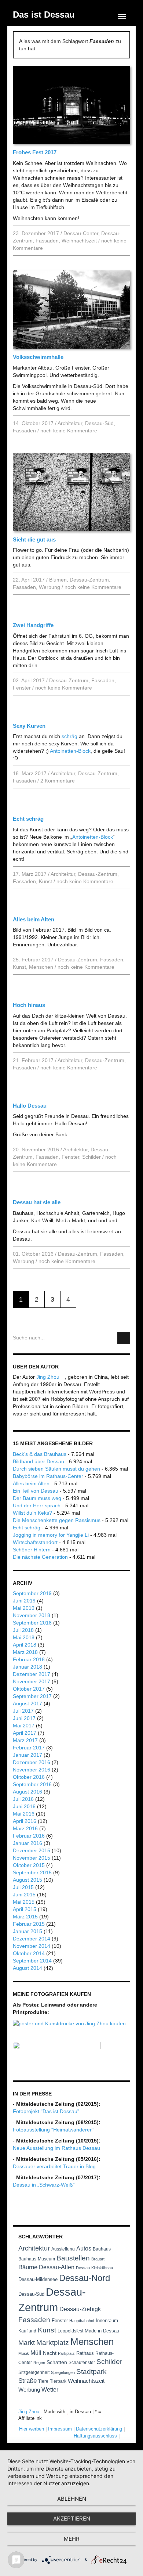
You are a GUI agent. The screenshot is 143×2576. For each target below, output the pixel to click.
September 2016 (32, 1784)
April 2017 (25, 1733)
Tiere (43, 2381)
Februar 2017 (29, 1748)
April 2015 (25, 1909)
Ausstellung (63, 2249)
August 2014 (27, 1968)
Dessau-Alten (57, 2267)
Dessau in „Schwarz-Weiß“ (44, 2185)
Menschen (41, 967)
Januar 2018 (27, 1667)
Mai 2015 (24, 1902)
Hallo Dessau (30, 1106)
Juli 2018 (23, 1630)
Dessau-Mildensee (38, 2279)
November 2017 (32, 1681)
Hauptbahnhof (82, 2321)
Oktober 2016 (29, 1777)
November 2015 (32, 1858)
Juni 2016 (24, 1806)
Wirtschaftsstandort (35, 1542)
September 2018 (32, 1623)
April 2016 (25, 1821)
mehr (72, 2539)
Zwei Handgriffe (33, 625)
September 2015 (32, 1872)
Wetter (50, 2390)
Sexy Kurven (29, 726)
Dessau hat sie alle (37, 1202)
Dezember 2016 (32, 1762)
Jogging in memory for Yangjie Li (51, 1535)
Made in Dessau (102, 2331)
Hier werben (32, 2429)
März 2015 (25, 1917)
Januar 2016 (27, 1843)
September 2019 (32, 1593)
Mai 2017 (24, 1726)
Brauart (98, 2259)
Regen (39, 2363)
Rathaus (85, 2353)
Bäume (28, 2267)
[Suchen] (124, 1338)
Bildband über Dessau (38, 1461)
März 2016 (25, 1828)
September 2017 (32, 1696)
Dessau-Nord (85, 2278)
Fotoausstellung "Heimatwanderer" (53, 2130)
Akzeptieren (72, 2519)
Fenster (22, 688)
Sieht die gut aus (34, 539)
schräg (69, 736)
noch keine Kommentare (69, 431)
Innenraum (107, 2320)
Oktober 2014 (29, 1953)
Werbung (49, 587)
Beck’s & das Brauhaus (40, 1454)
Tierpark (58, 2381)
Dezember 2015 (32, 1850)
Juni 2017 (24, 1718)
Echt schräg (28, 819)
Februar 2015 (29, 1924)
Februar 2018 (29, 1659)
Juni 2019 (24, 1601)
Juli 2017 (23, 1711)
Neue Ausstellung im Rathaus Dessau (56, 2148)
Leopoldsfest (70, 2331)
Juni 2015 (24, 1895)
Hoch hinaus (29, 1005)
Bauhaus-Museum (37, 2259)
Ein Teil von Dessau (36, 1491)
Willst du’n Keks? (32, 1513)
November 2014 (32, 1946)
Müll (36, 2353)
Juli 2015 (23, 1887)
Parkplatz (66, 2353)
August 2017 (27, 1703)
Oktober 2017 (29, 1689)
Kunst (45, 881)
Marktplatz (53, 2343)
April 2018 (25, 1645)
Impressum (60, 2429)
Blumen (58, 580)
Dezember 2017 (32, 1674)
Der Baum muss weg (37, 1498)
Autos (84, 2248)
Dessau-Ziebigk (80, 2309)
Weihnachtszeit (79, 241)
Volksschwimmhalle (38, 357)
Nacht (50, 2353)
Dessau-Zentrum (89, 580)
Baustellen (73, 2258)
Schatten (57, 2362)
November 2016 (32, 1770)
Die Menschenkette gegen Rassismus (57, 1520)
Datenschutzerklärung (99, 2429)
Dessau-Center (81, 233)
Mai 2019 (24, 1608)
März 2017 (25, 1740)
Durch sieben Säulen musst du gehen (56, 1469)
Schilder (91, 1157)
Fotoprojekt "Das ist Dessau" (46, 2111)
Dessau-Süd (99, 423)
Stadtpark (91, 2372)
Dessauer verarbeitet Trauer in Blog (54, 2166)
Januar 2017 (27, 1755)
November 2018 (32, 1615)
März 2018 (25, 1652)
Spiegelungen (63, 2372)
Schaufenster (82, 2363)
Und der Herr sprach (37, 1505)
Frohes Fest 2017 (35, 152)
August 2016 (27, 1792)
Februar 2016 (29, 1836)
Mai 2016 (24, 1814)
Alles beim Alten (34, 919)
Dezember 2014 (32, 1939)
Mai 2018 (24, 1637)
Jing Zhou (49, 1377)
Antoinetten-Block (70, 751)
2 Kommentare (58, 781)
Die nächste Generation (40, 1557)
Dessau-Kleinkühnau (94, 2268)
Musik (24, 2353)
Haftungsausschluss (95, 2436)
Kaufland (27, 2331)
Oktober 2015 (29, 1865)
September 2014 (32, 1961)
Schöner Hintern (32, 1550)
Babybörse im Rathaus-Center (48, 1476)
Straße (27, 2381)
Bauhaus (102, 2249)
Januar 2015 (27, 1931)
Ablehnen (72, 2499)
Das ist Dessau (44, 15)
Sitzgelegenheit (34, 2372)
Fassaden (47, 241)
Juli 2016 (23, 1799)
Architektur (70, 423)
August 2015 (27, 1880)
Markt (27, 2343)
